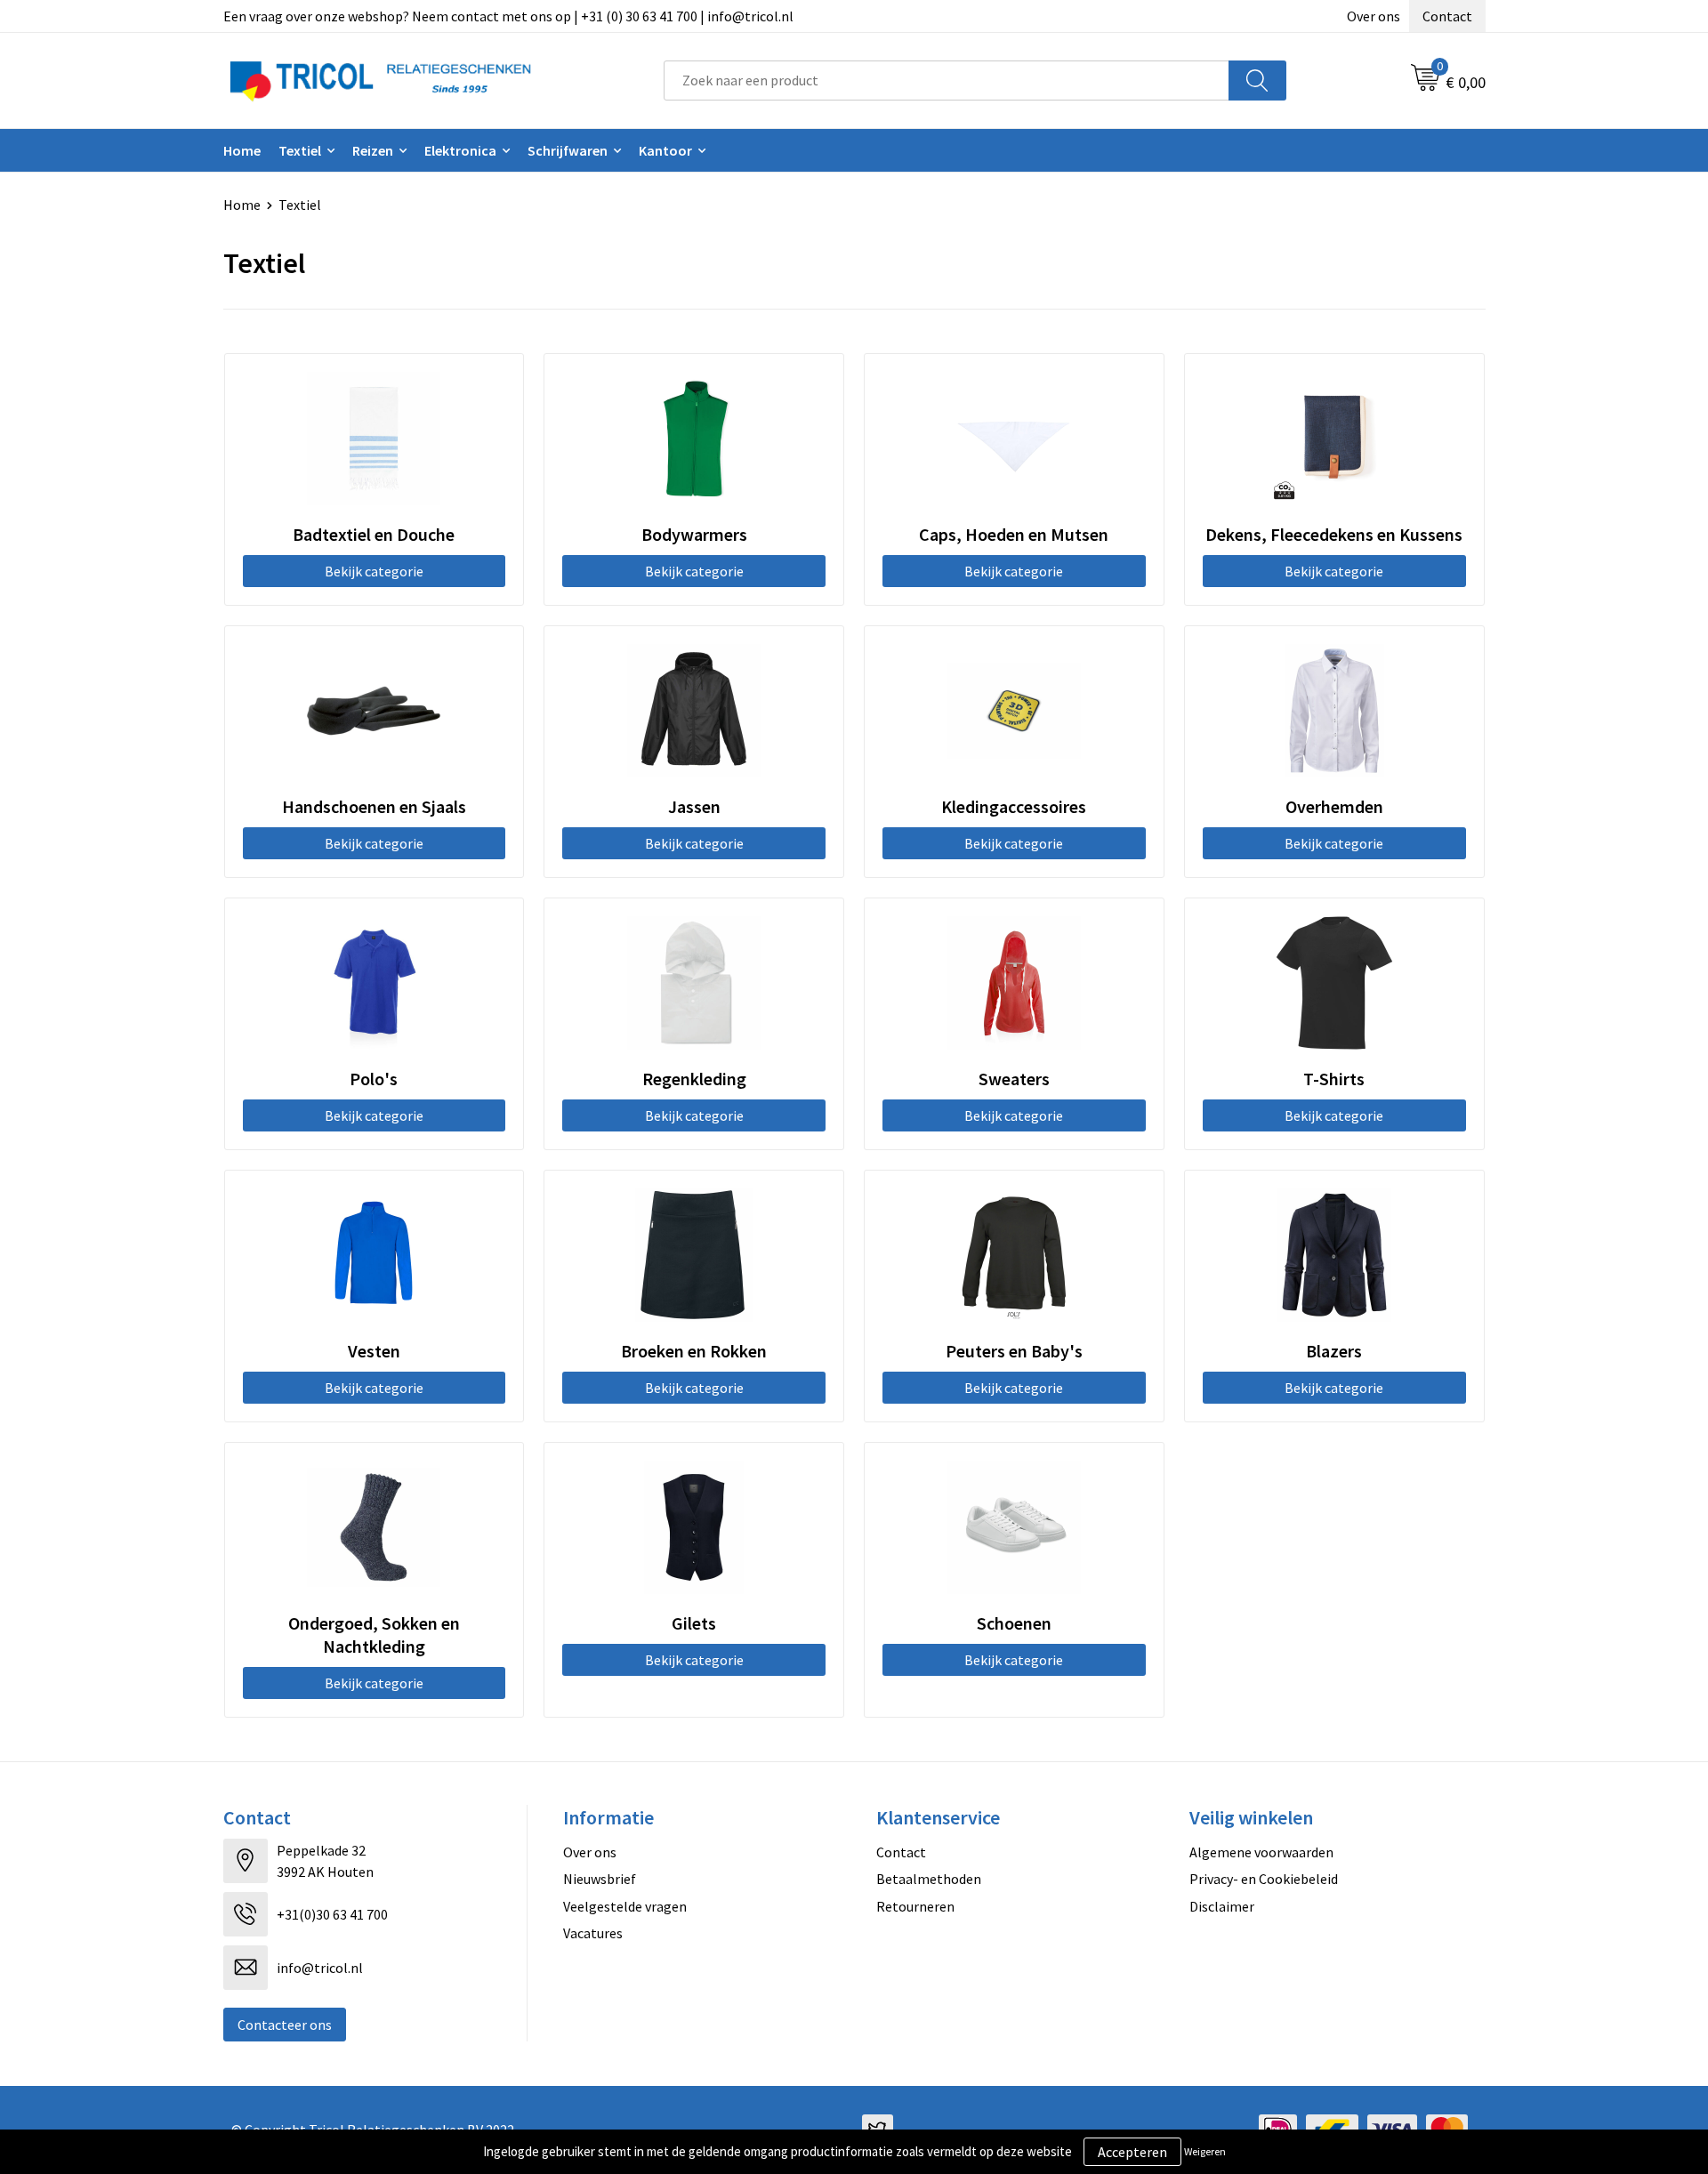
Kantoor (665, 150)
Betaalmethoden (929, 1879)
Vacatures (593, 1933)
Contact (1447, 16)
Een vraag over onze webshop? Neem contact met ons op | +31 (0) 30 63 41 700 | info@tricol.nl (508, 16)
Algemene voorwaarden (1261, 1852)
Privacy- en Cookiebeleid (1264, 1879)
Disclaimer (1222, 1906)
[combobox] (947, 81)
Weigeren (1205, 2151)
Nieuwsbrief (600, 1879)
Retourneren (915, 1906)
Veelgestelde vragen (625, 1906)
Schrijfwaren (568, 150)
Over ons (1374, 16)
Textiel (300, 150)
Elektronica (460, 150)
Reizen (373, 150)
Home (242, 150)
